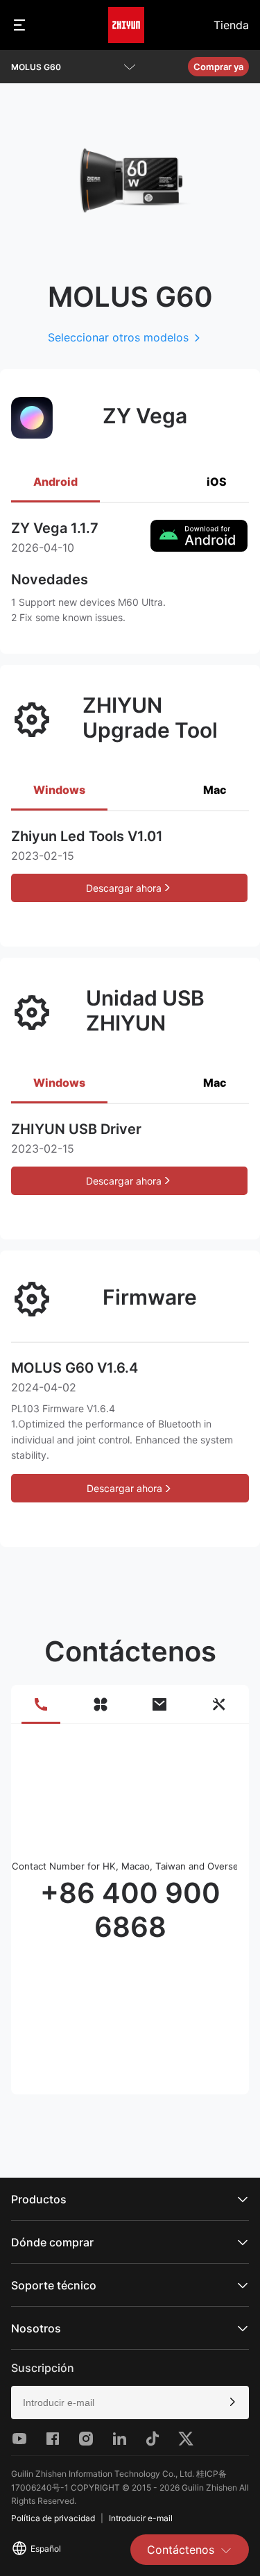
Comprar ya (218, 67)
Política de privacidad (53, 2518)
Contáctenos (181, 2550)
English (41, 2360)
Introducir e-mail (141, 2518)
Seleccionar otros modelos (118, 337)
